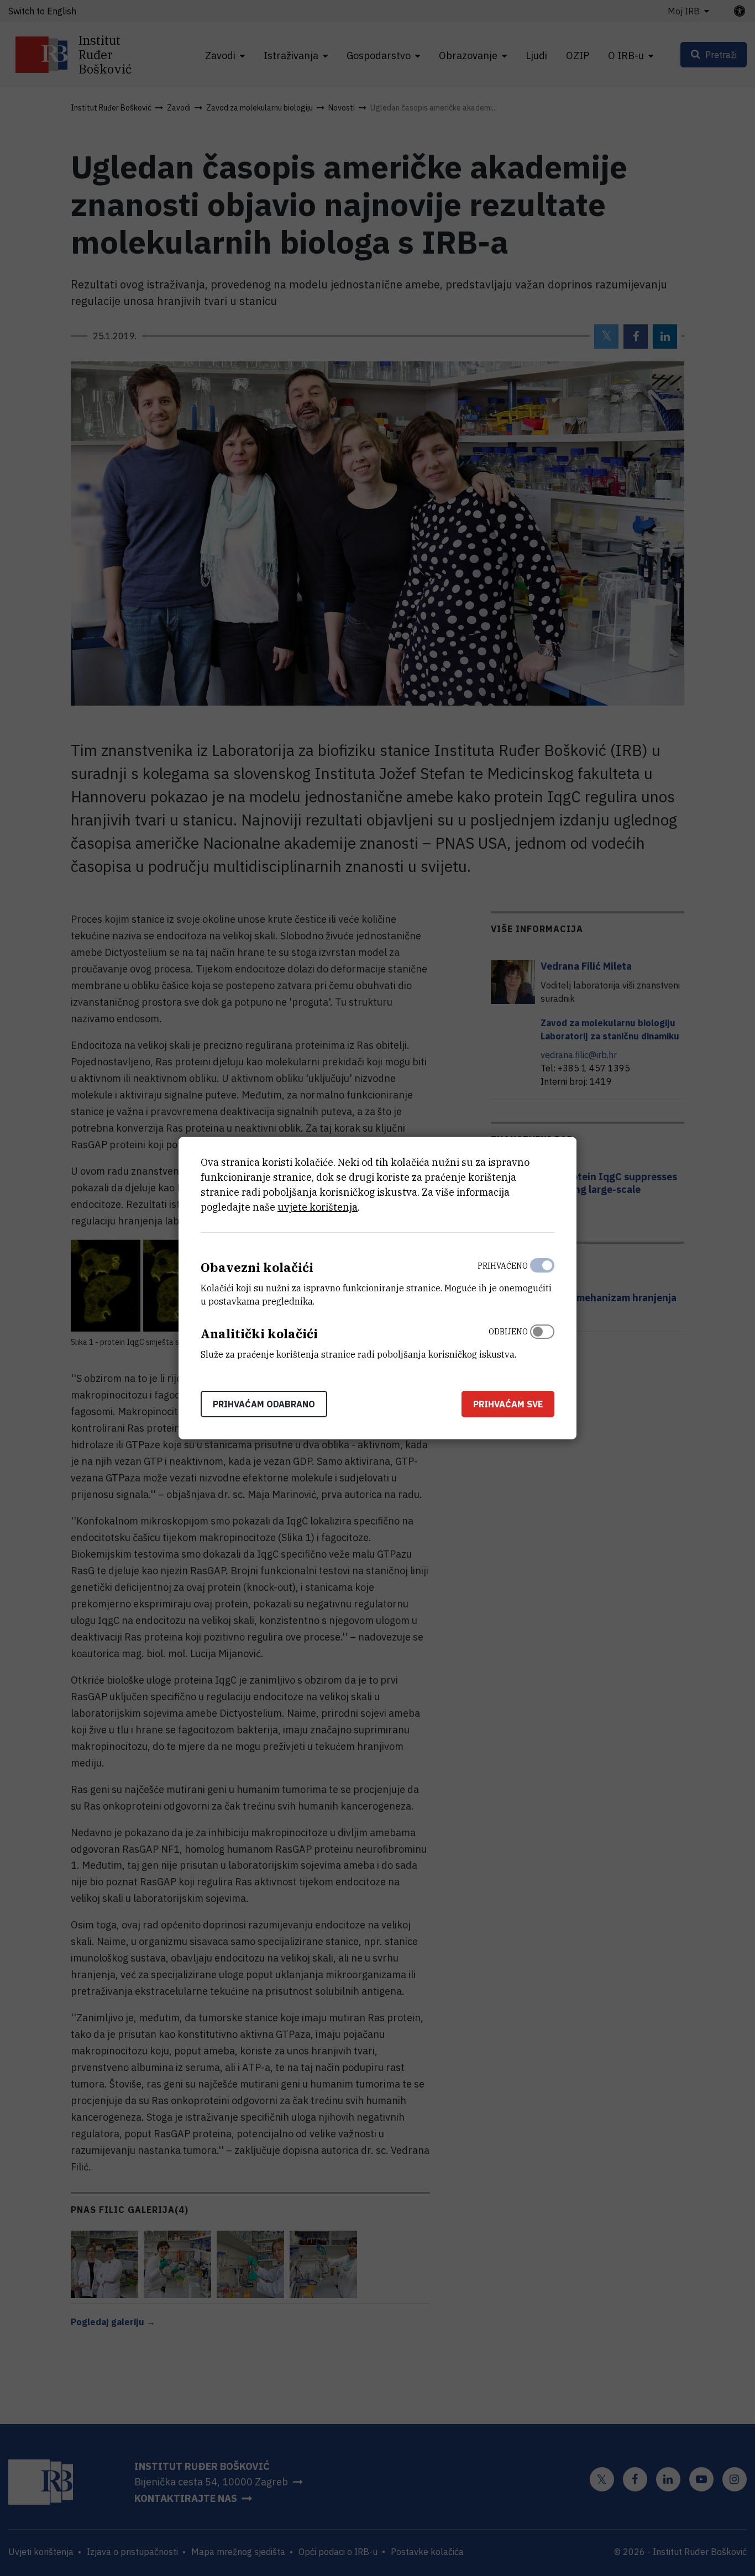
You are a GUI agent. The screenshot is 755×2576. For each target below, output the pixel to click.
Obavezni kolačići (257, 1267)
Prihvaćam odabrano (264, 1403)
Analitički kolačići (259, 1334)
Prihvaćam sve (508, 1403)
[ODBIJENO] (542, 1340)
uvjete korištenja (318, 1207)
